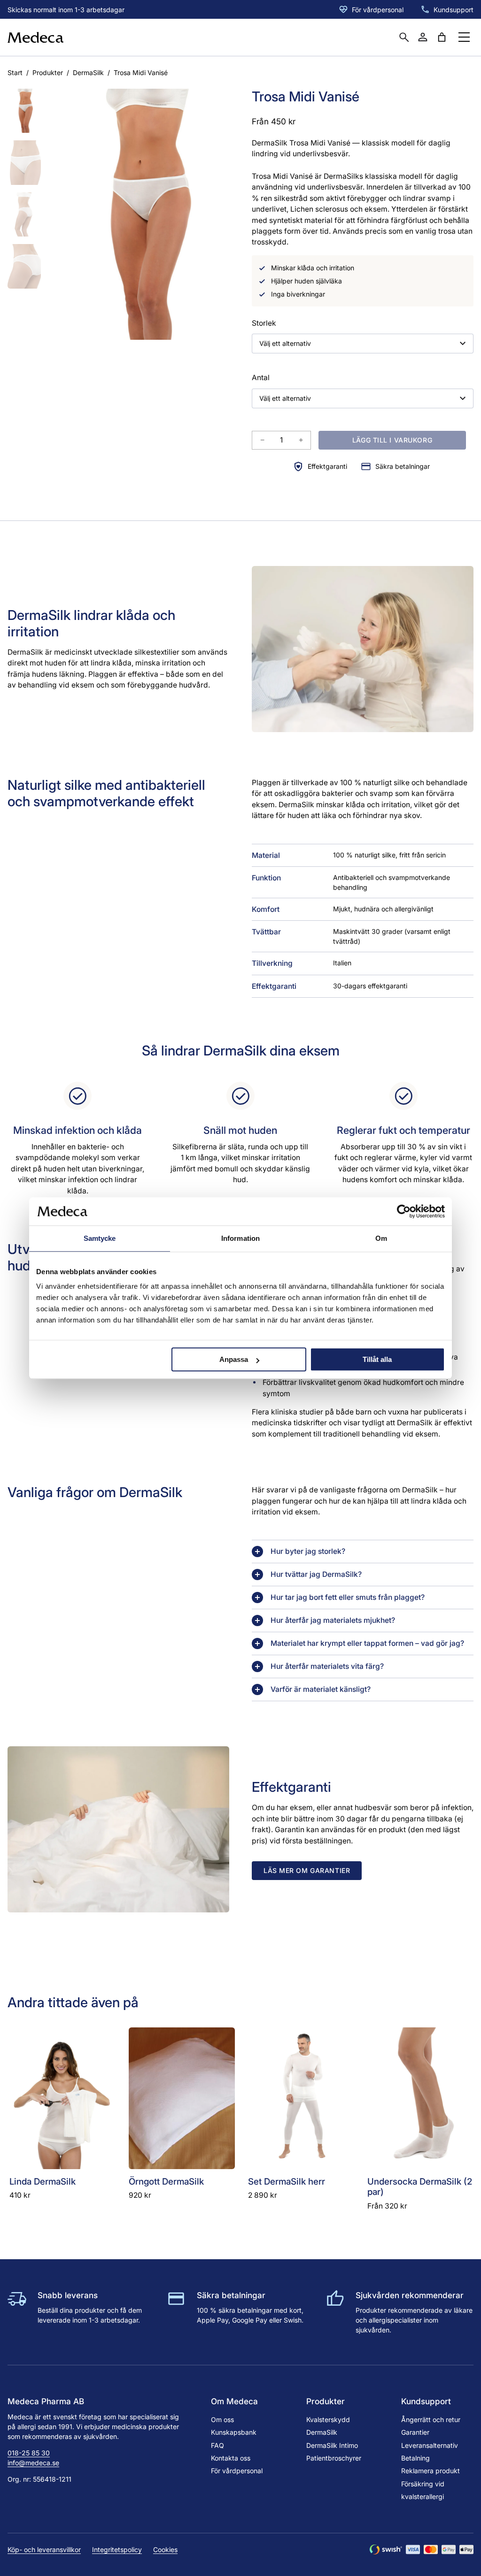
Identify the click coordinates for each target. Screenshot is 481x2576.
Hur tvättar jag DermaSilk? (316, 1574)
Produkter (48, 73)
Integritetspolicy (117, 2549)
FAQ (217, 2445)
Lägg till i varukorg (392, 440)
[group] (143, 214)
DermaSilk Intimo (332, 2445)
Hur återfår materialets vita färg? (327, 1666)
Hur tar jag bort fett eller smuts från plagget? (348, 1597)
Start (15, 73)
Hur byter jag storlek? (308, 1551)
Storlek (264, 323)
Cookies (165, 2549)
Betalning (415, 2458)
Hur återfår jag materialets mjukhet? (333, 1620)
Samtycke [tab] (100, 1238)
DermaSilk (88, 73)
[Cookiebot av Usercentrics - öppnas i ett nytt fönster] (404, 1211)
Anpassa (234, 1359)
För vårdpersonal (378, 10)
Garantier (415, 2432)
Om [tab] (381, 1238)
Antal (261, 378)
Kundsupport (454, 10)
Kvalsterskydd (328, 2419)
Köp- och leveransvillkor (44, 2549)
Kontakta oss (231, 2458)
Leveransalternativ (430, 2445)
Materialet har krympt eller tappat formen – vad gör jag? (367, 1643)
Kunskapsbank (234, 2432)
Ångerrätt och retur (431, 2419)
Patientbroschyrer (334, 2458)
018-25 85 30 (29, 2453)
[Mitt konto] (423, 37)
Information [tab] (240, 1238)
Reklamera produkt (431, 2471)
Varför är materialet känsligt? (321, 1689)
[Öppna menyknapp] (464, 37)
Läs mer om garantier (307, 1870)
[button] (24, 111)
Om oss (222, 2419)
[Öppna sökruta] (404, 37)
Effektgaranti (327, 466)
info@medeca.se (33, 2463)
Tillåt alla (377, 1359)
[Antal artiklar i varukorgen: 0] (442, 37)
